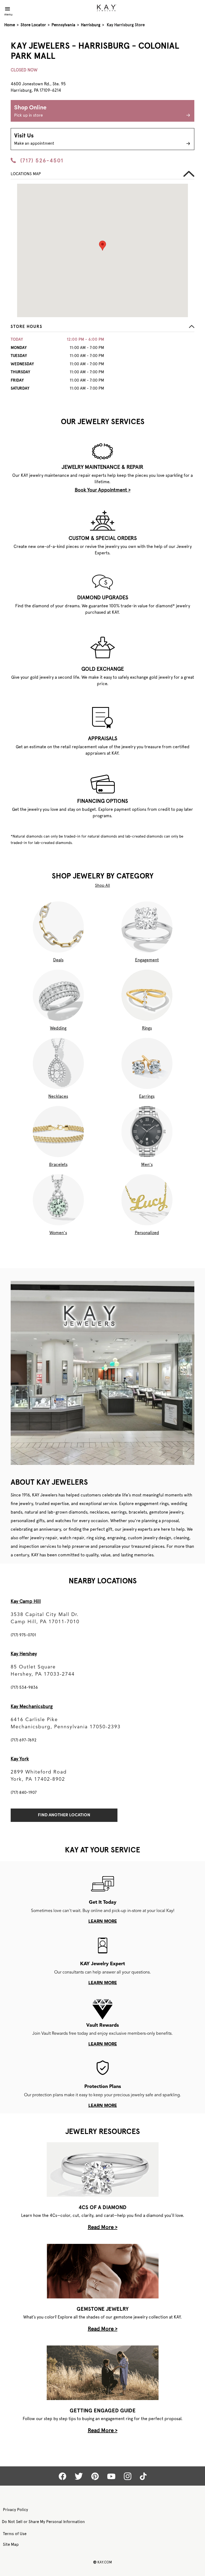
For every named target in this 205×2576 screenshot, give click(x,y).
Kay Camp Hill (26, 1601)
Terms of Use (15, 2534)
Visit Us (34, 139)
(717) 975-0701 (23, 1635)
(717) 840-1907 (24, 1792)
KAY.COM (102, 2562)
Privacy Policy (15, 2510)
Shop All (102, 885)
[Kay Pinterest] (95, 2476)
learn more (103, 1922)
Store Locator (33, 25)
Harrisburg (91, 25)
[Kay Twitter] (79, 2476)
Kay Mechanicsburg (32, 1706)
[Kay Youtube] (111, 2476)
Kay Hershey (24, 1654)
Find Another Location (64, 1815)
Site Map (11, 2544)
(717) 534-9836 (24, 1687)
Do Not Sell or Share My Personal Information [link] (43, 2522)
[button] (102, 328)
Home (10, 25)
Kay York (20, 1759)
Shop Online (30, 111)
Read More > (103, 2227)
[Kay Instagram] (128, 2476)
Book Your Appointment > (103, 490)
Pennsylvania (63, 25)
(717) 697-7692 (24, 1740)
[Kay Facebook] (62, 2476)
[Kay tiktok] (143, 2476)
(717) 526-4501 (42, 160)
